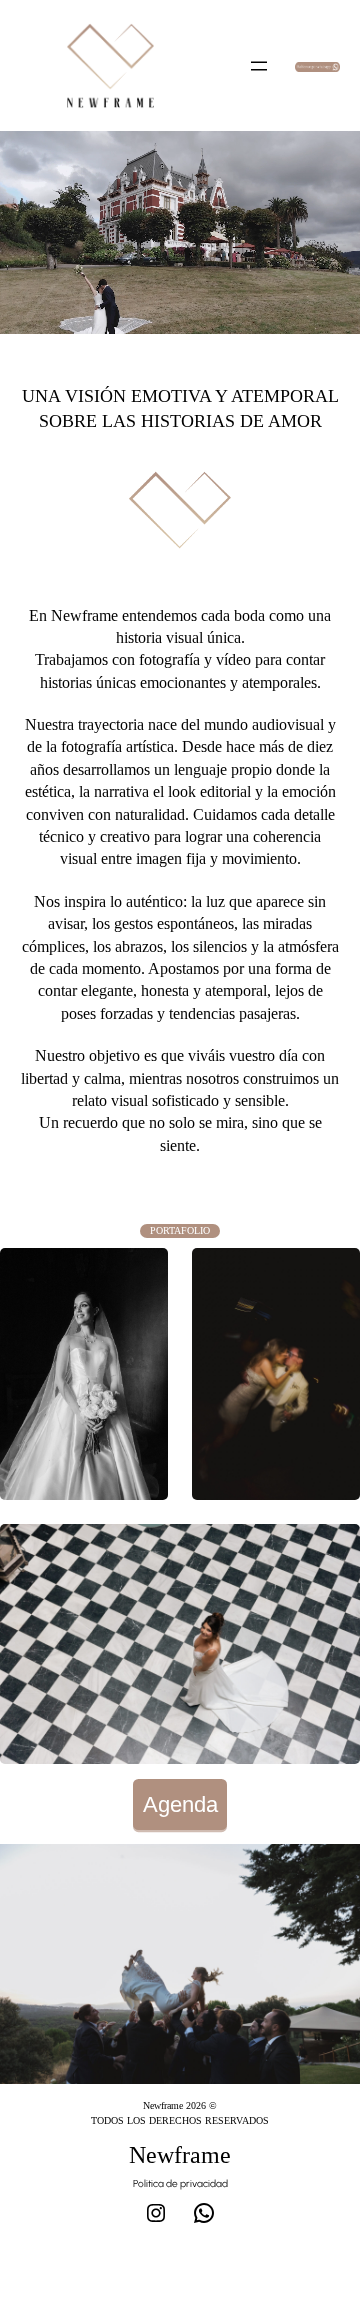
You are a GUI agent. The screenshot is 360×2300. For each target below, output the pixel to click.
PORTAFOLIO (180, 1230)
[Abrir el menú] (259, 66)
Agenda (180, 1804)
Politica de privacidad (180, 2183)
